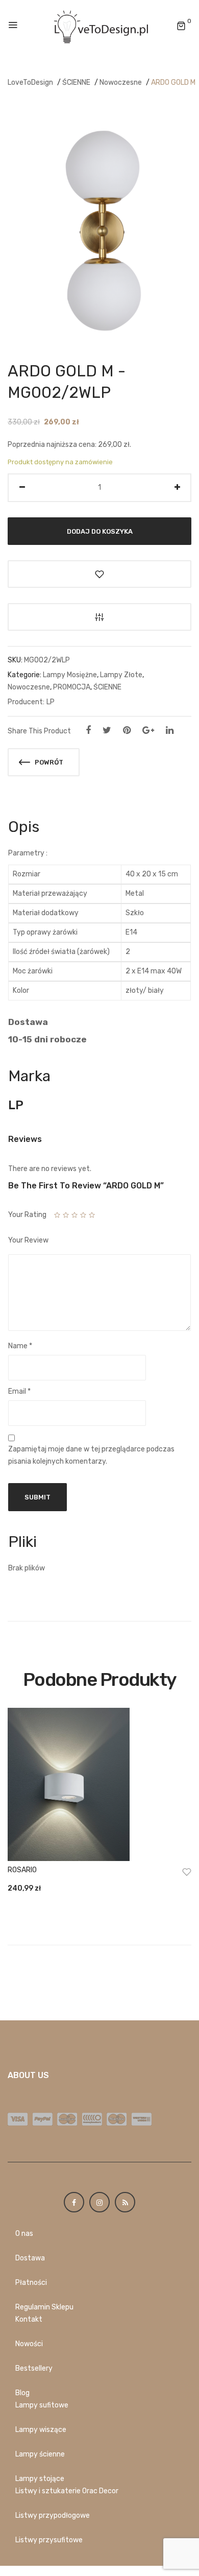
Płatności (31, 2283)
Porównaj (99, 617)
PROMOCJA (72, 687)
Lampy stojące (40, 2479)
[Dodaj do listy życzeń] (99, 574)
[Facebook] (88, 730)
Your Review (28, 1240)
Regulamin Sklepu (44, 2307)
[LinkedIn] (170, 730)
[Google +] (148, 730)
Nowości (29, 2344)
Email (19, 1391)
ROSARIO (22, 1870)
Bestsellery (34, 2368)
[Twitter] (107, 730)
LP (51, 702)
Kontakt (29, 2319)
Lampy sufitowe (42, 2405)
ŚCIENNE (76, 82)
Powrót (48, 762)
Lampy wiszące (41, 2430)
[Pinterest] (127, 730)
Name (20, 1346)
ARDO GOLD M (173, 82)
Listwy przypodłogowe (53, 2515)
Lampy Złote (121, 675)
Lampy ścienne (40, 2454)
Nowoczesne (121, 82)
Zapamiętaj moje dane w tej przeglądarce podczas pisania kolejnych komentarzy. (91, 1455)
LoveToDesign (30, 82)
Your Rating (27, 1215)
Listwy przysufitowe (49, 2540)
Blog (22, 2393)
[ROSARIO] (99, 1784)
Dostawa (30, 2258)
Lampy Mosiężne (70, 675)
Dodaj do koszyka (100, 531)
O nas (24, 2234)
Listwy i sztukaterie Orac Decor (67, 2491)
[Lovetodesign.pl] (99, 26)
